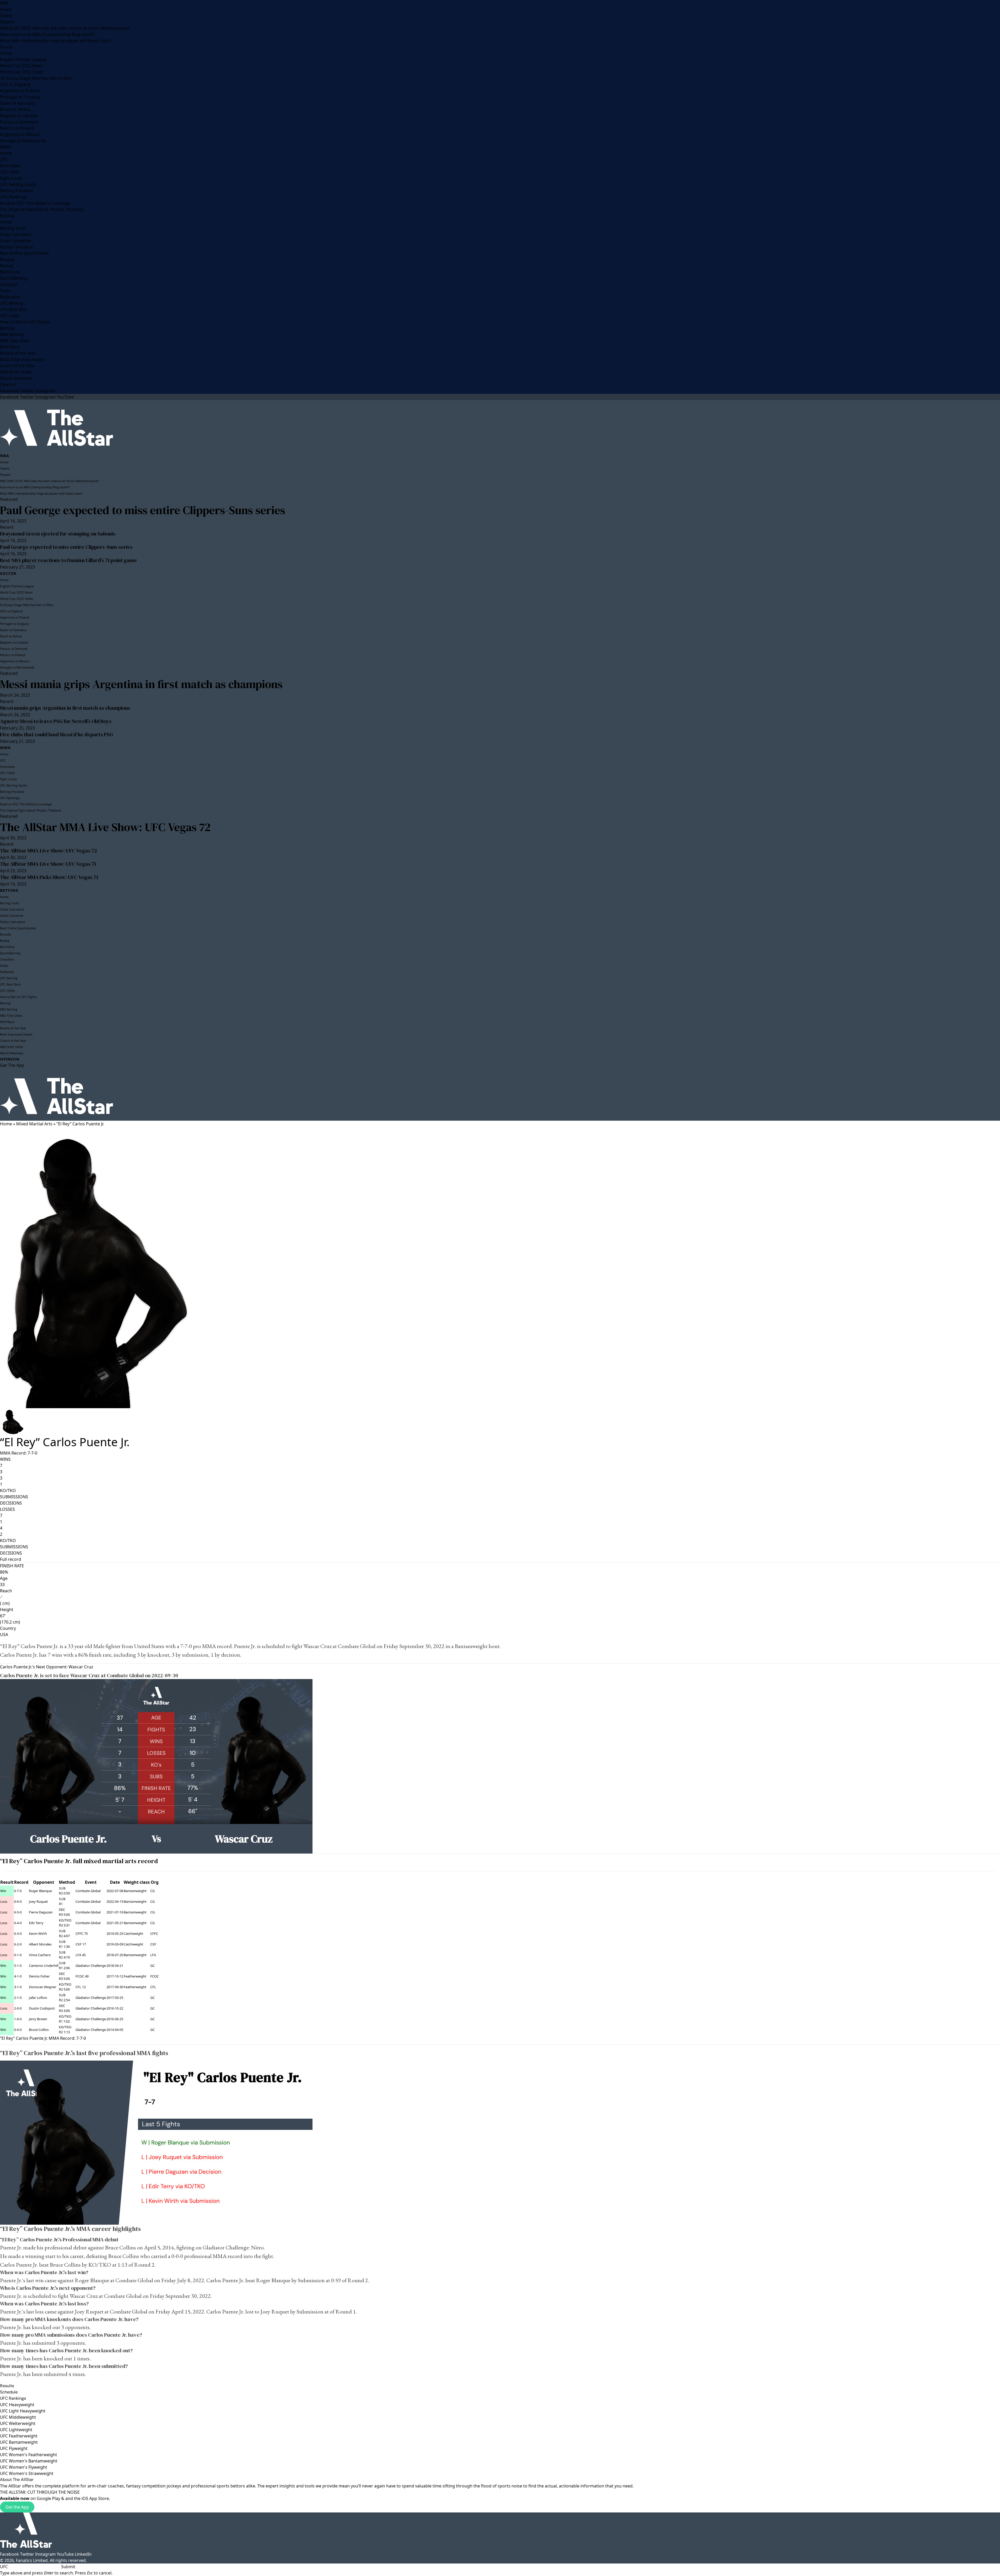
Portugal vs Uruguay (20, 97)
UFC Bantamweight (19, 2442)
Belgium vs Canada (19, 116)
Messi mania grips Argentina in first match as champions (141, 684)
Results (7, 2386)
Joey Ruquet (38, 1901)
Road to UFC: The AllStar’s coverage (35, 203)
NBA (4, 3)
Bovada (7, 259)
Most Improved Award (22, 359)
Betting (7, 216)
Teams (6, 16)
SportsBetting (14, 278)
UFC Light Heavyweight (23, 2411)
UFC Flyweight (14, 2448)
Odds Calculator (16, 234)
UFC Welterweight (18, 2423)
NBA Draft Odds (16, 372)
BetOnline (10, 272)
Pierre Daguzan (41, 1912)
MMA (5, 147)
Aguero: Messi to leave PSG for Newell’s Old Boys (56, 721)
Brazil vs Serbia (15, 109)
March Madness (16, 378)
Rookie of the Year (18, 353)
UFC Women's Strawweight (27, 2473)
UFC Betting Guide (18, 184)
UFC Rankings (14, 197)
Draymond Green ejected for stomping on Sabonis (58, 534)
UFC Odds (10, 172)
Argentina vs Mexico (20, 134)
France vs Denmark (19, 122)
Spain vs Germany (18, 103)
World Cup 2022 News (22, 66)
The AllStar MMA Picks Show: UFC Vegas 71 (49, 877)
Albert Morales (40, 1944)
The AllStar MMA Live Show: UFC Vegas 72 (105, 827)
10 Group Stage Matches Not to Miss (36, 78)
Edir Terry (36, 1923)
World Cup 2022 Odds (21, 72)
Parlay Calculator (17, 247)
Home (6, 9)
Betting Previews (17, 191)
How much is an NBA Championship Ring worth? (48, 34)
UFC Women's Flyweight (24, 2467)
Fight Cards (11, 178)
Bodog (7, 266)
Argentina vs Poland (20, 91)
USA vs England (15, 84)
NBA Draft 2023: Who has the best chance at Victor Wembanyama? (65, 28)
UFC (4, 159)
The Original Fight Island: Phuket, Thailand (42, 209)
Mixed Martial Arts (34, 1124)
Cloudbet (9, 284)
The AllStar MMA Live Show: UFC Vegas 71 (48, 864)
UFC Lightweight (16, 2430)
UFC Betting (12, 303)
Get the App (17, 2507)
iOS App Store (95, 2498)
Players (7, 22)
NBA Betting (12, 334)
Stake (5, 291)
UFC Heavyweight (17, 2405)
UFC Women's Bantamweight (29, 2461)
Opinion (8, 384)
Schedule (9, 2392)
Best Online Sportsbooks (24, 253)
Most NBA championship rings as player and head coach (55, 41)
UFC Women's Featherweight (29, 2455)
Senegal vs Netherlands (23, 141)
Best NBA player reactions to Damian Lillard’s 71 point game (68, 560)
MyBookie (10, 297)
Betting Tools (13, 228)
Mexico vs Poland (17, 128)
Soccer (7, 47)
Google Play (48, 2498)
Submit (68, 2567)
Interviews (10, 166)
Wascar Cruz (317, 1646)
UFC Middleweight (18, 2417)
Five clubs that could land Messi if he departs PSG (57, 734)
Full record (11, 1559)
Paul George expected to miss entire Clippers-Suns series (143, 510)
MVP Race (10, 347)
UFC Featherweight (19, 2436)
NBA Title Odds (15, 341)
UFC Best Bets (14, 309)
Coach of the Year (17, 366)
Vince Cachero (40, 1955)
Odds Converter (16, 241)
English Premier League (23, 59)
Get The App (12, 1065)
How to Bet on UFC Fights (25, 322)
